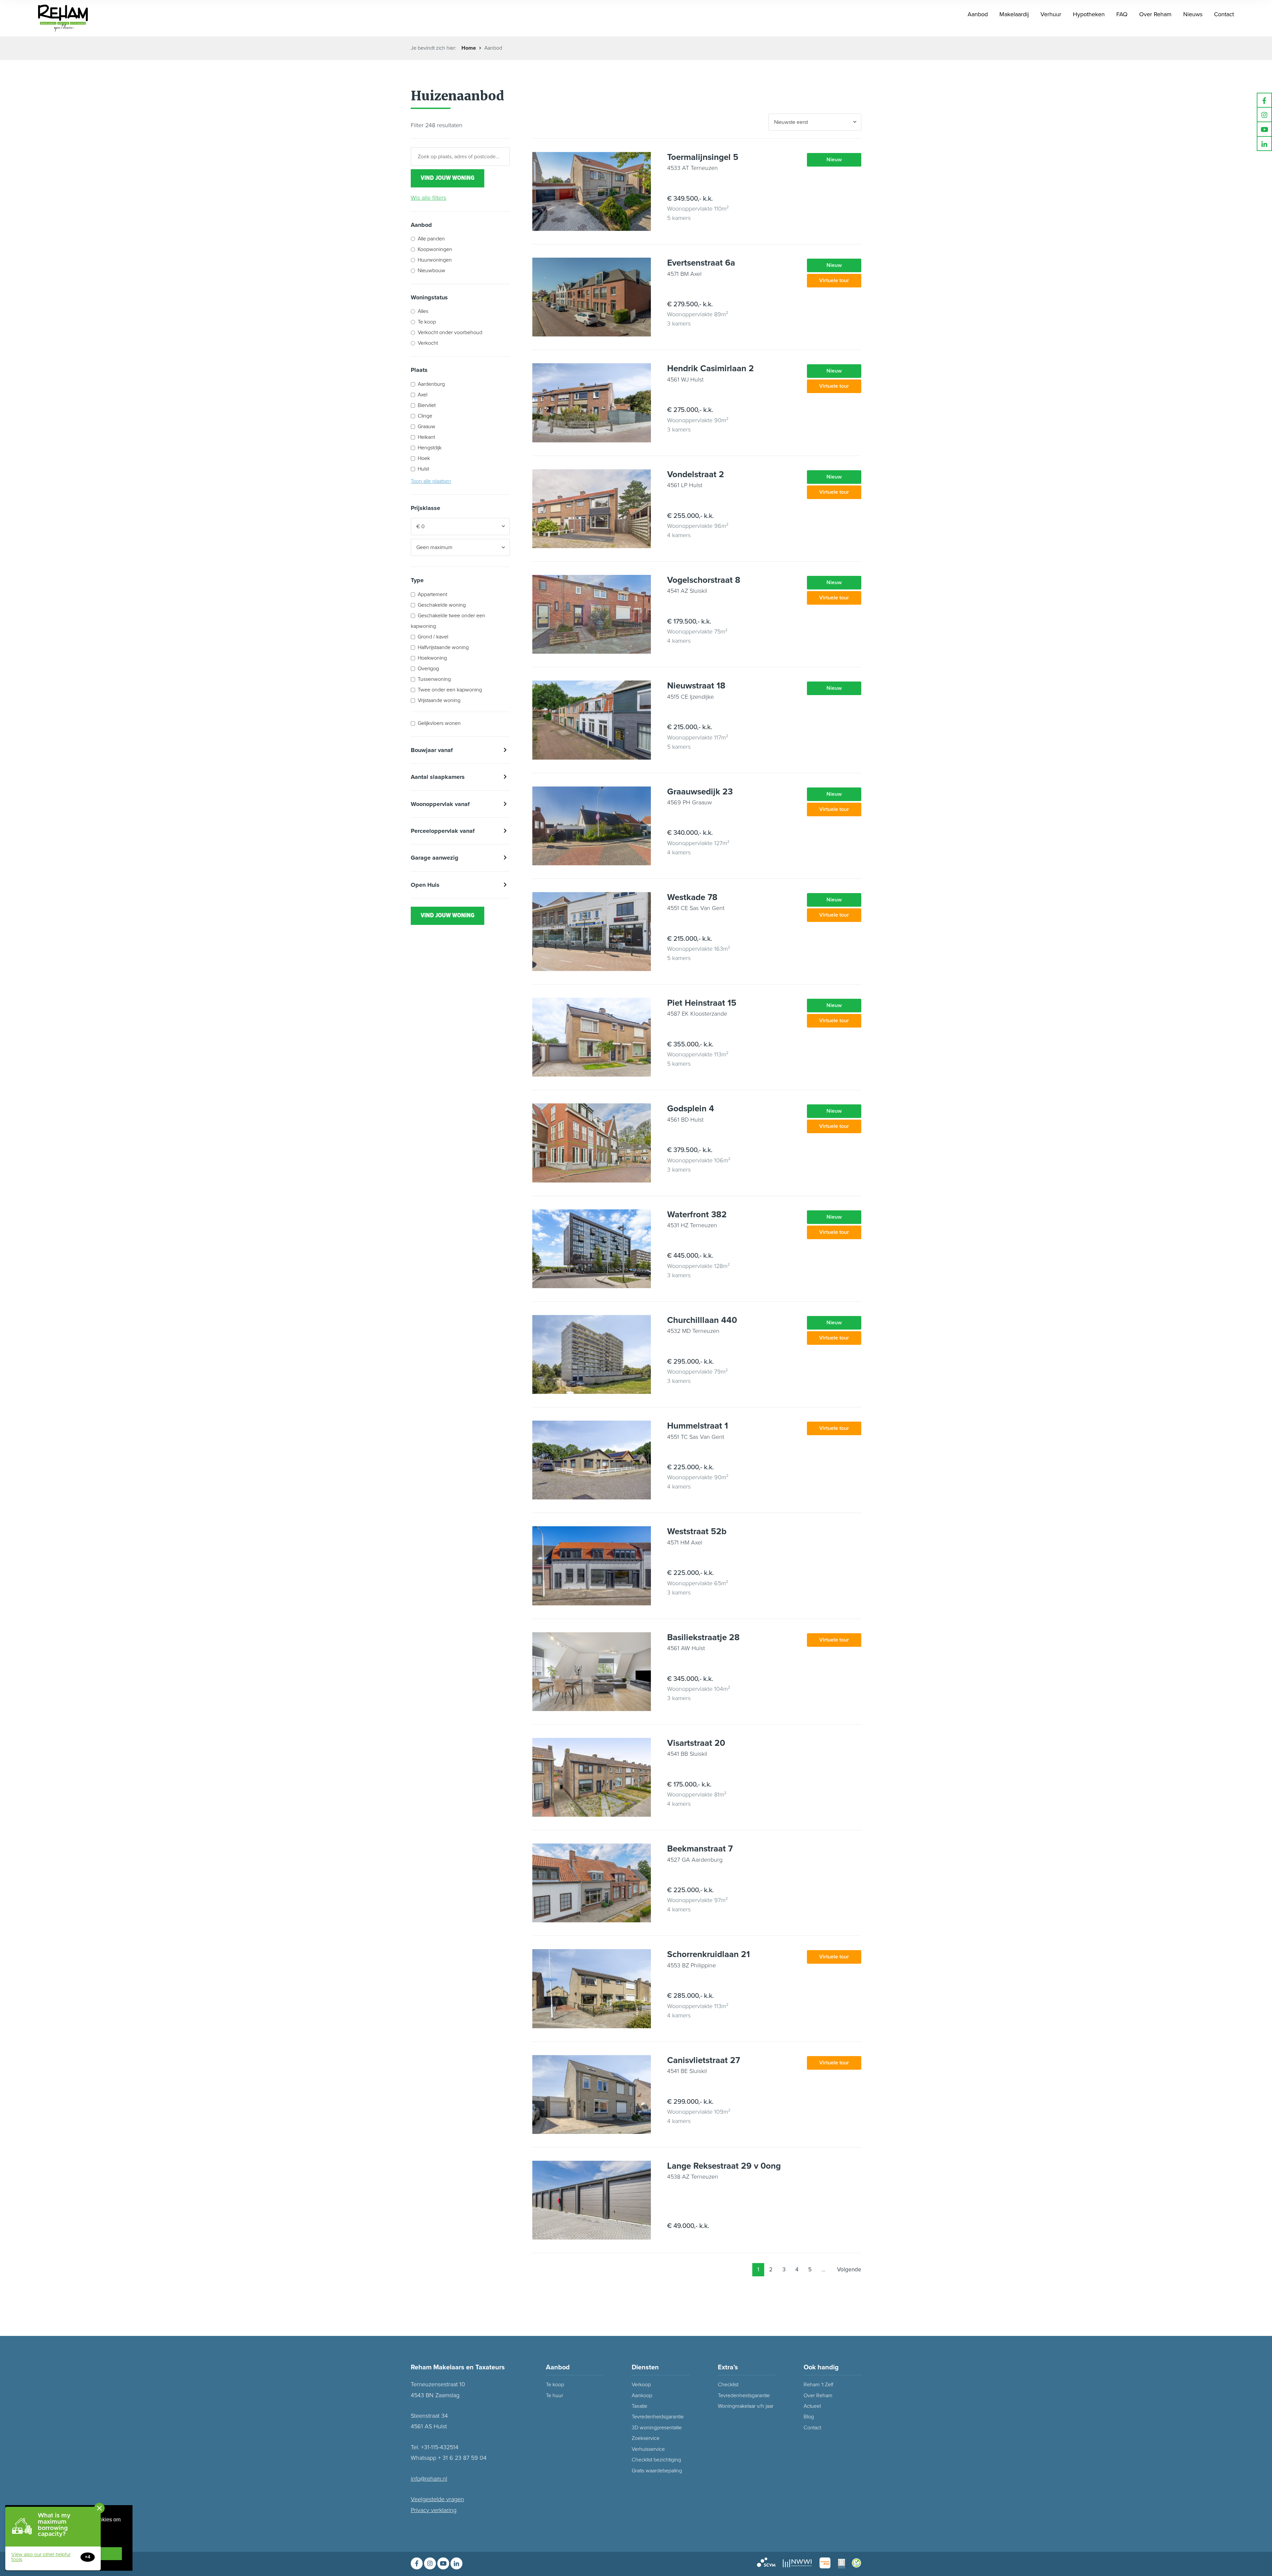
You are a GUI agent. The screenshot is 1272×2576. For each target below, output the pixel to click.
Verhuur (1051, 14)
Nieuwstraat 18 (696, 686)
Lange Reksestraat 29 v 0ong (724, 2166)
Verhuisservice (648, 2449)
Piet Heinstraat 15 (702, 1003)
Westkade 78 (692, 897)
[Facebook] (1264, 100)
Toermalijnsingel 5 (703, 157)
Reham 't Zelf (818, 2385)
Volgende (849, 2270)
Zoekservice (646, 2438)
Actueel (812, 2406)
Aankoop (642, 2396)
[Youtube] (1264, 129)
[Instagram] (1264, 115)
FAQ (1122, 14)
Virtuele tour (834, 280)
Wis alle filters (428, 198)
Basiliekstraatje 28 (703, 1637)
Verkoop (641, 2385)
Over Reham (818, 2396)
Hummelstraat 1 (698, 1426)
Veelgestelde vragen (437, 2499)
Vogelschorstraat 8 (704, 580)
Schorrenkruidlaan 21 (709, 1954)
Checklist (728, 2385)
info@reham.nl (429, 2479)
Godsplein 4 (691, 1109)
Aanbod (978, 14)
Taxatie (639, 2406)
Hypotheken (1089, 14)
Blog (809, 2417)
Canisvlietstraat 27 (704, 2060)
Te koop (555, 2385)
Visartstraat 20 (696, 1743)
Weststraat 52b (697, 1531)
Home (469, 48)
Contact (1224, 14)
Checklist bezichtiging (656, 2460)
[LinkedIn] (1264, 144)
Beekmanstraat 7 (700, 1849)
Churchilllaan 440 (702, 1320)
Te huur (555, 2396)
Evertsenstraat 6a (701, 263)
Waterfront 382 (697, 1214)
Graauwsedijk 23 (700, 792)
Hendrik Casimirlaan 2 (711, 368)
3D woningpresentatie (657, 2428)
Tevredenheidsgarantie (744, 2396)
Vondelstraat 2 (696, 474)
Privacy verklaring (434, 2510)
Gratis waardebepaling (657, 2471)
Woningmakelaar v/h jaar (746, 2406)
